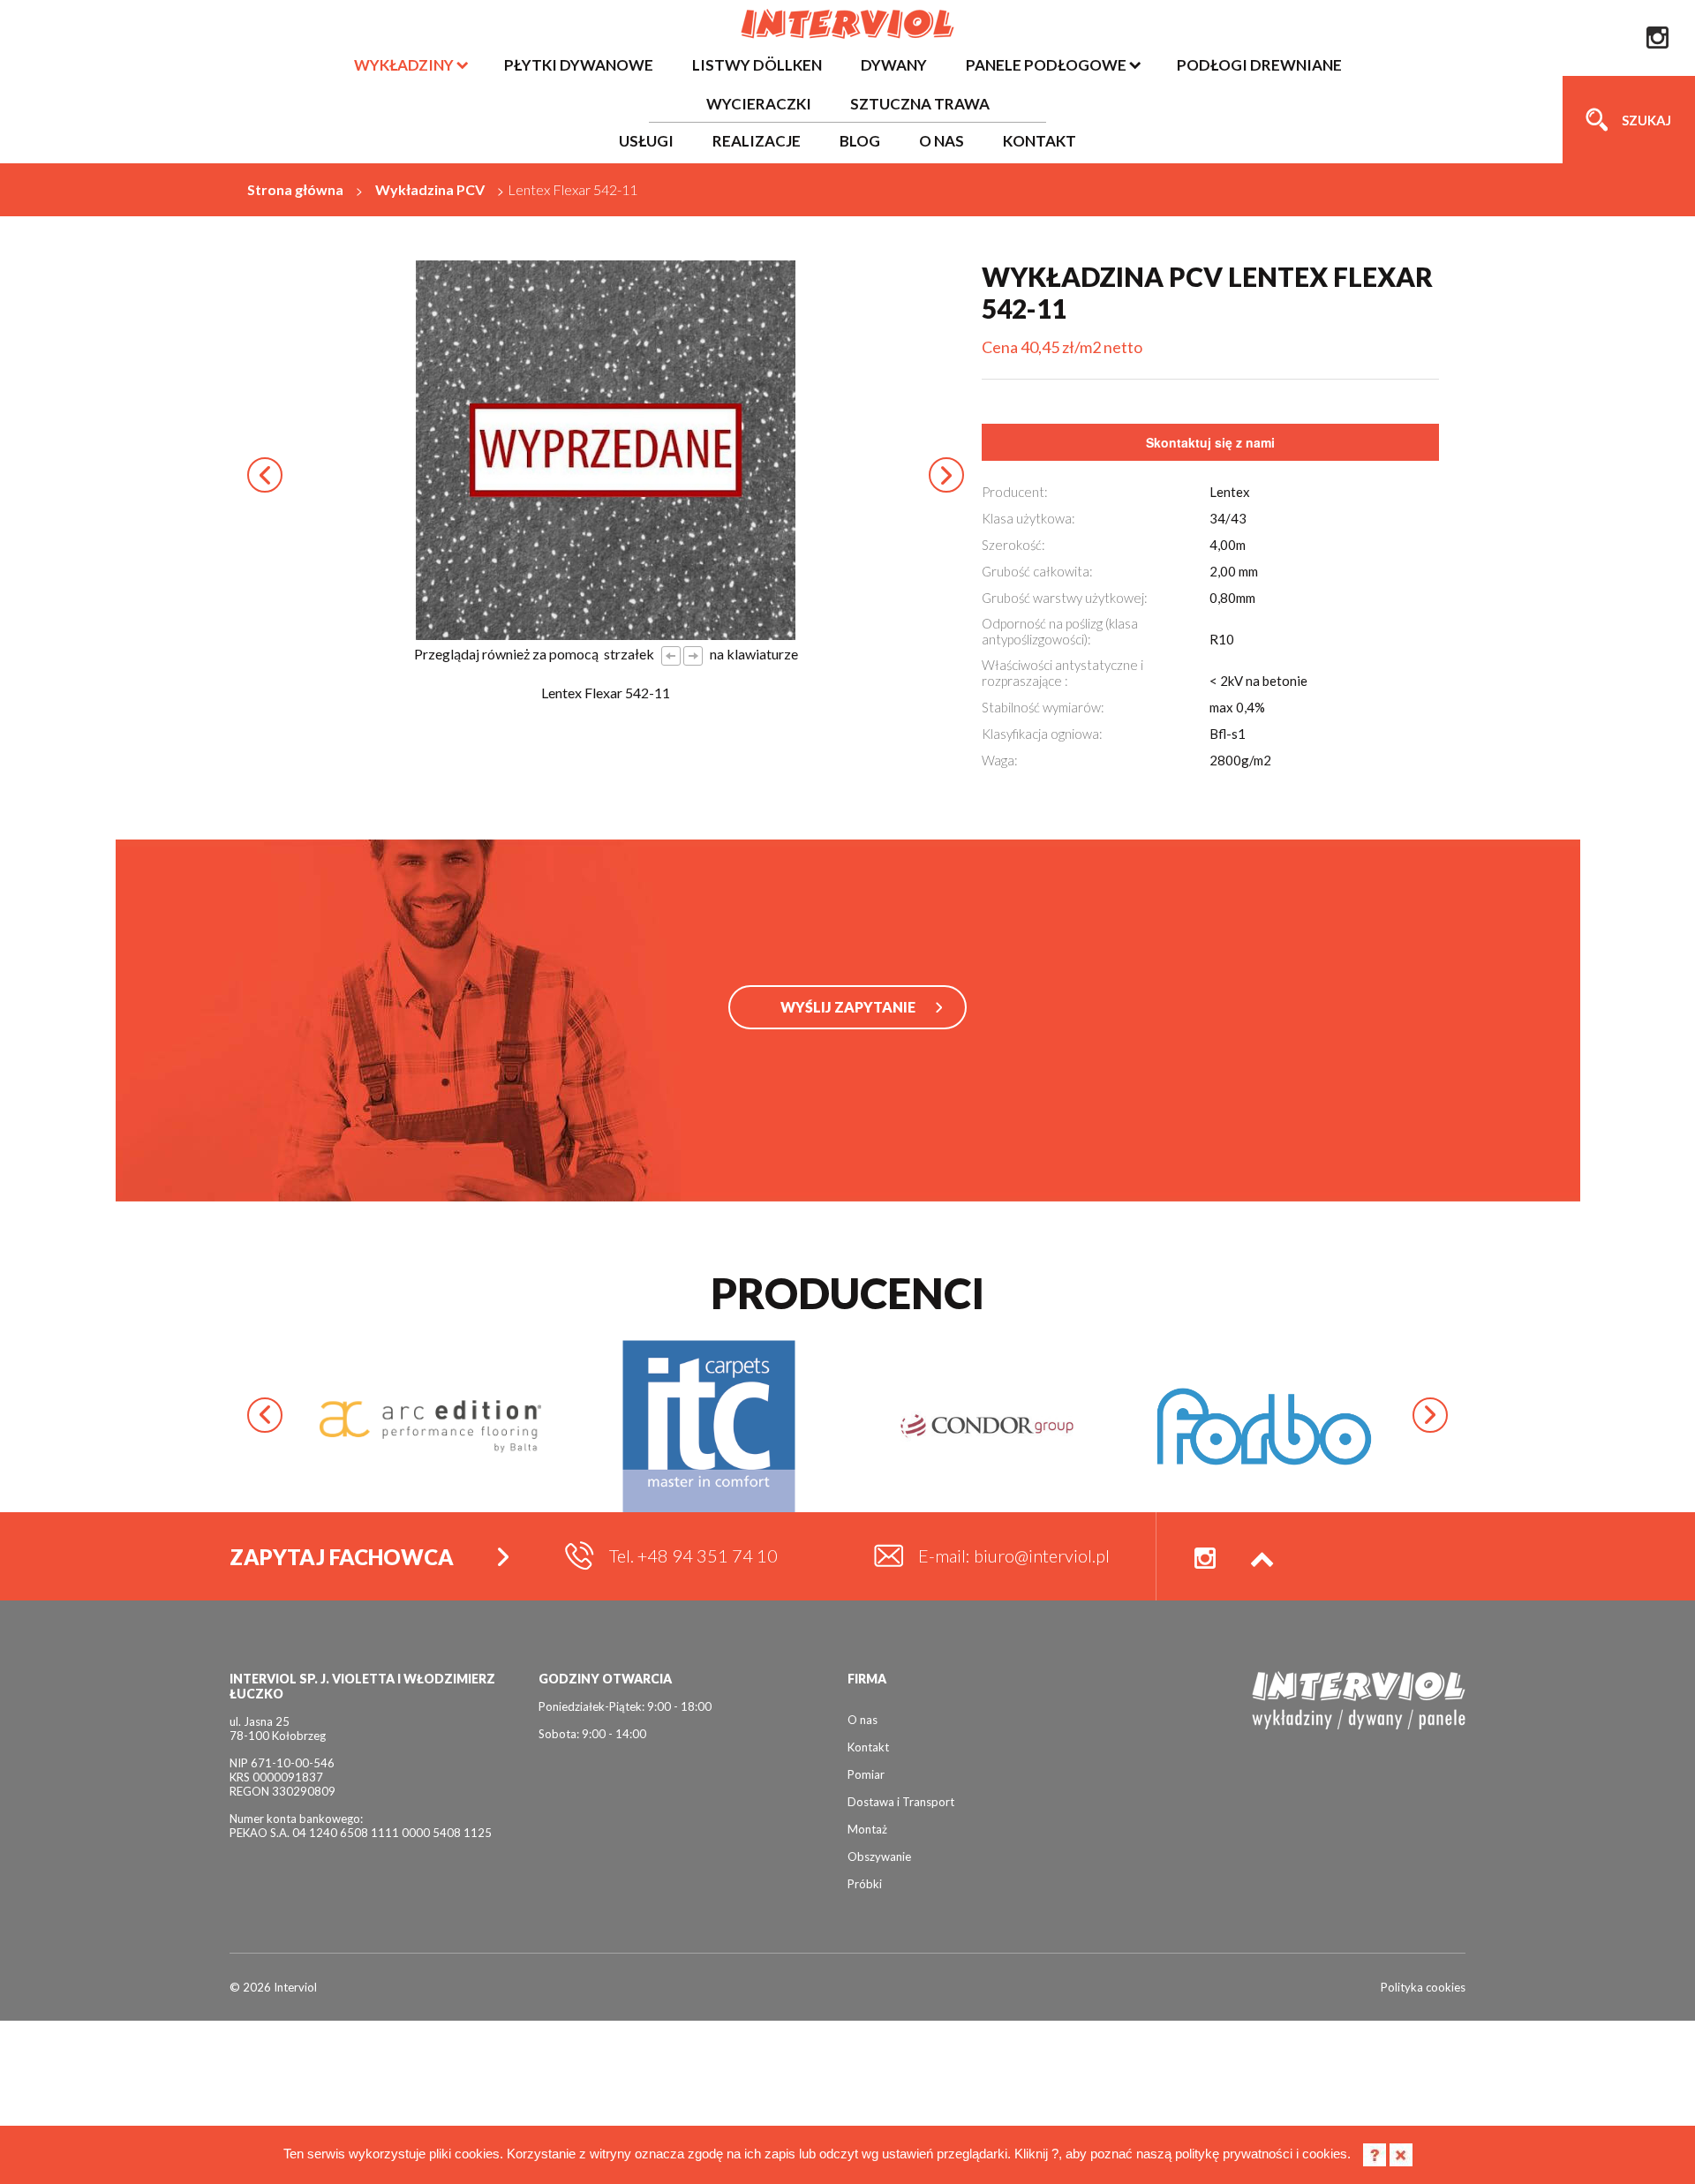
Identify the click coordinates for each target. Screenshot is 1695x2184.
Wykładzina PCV (430, 189)
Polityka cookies (1423, 1987)
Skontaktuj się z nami (1210, 442)
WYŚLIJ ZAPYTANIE (848, 1007)
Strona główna (295, 189)
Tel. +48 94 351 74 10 (693, 1555)
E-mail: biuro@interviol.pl (1014, 1555)
